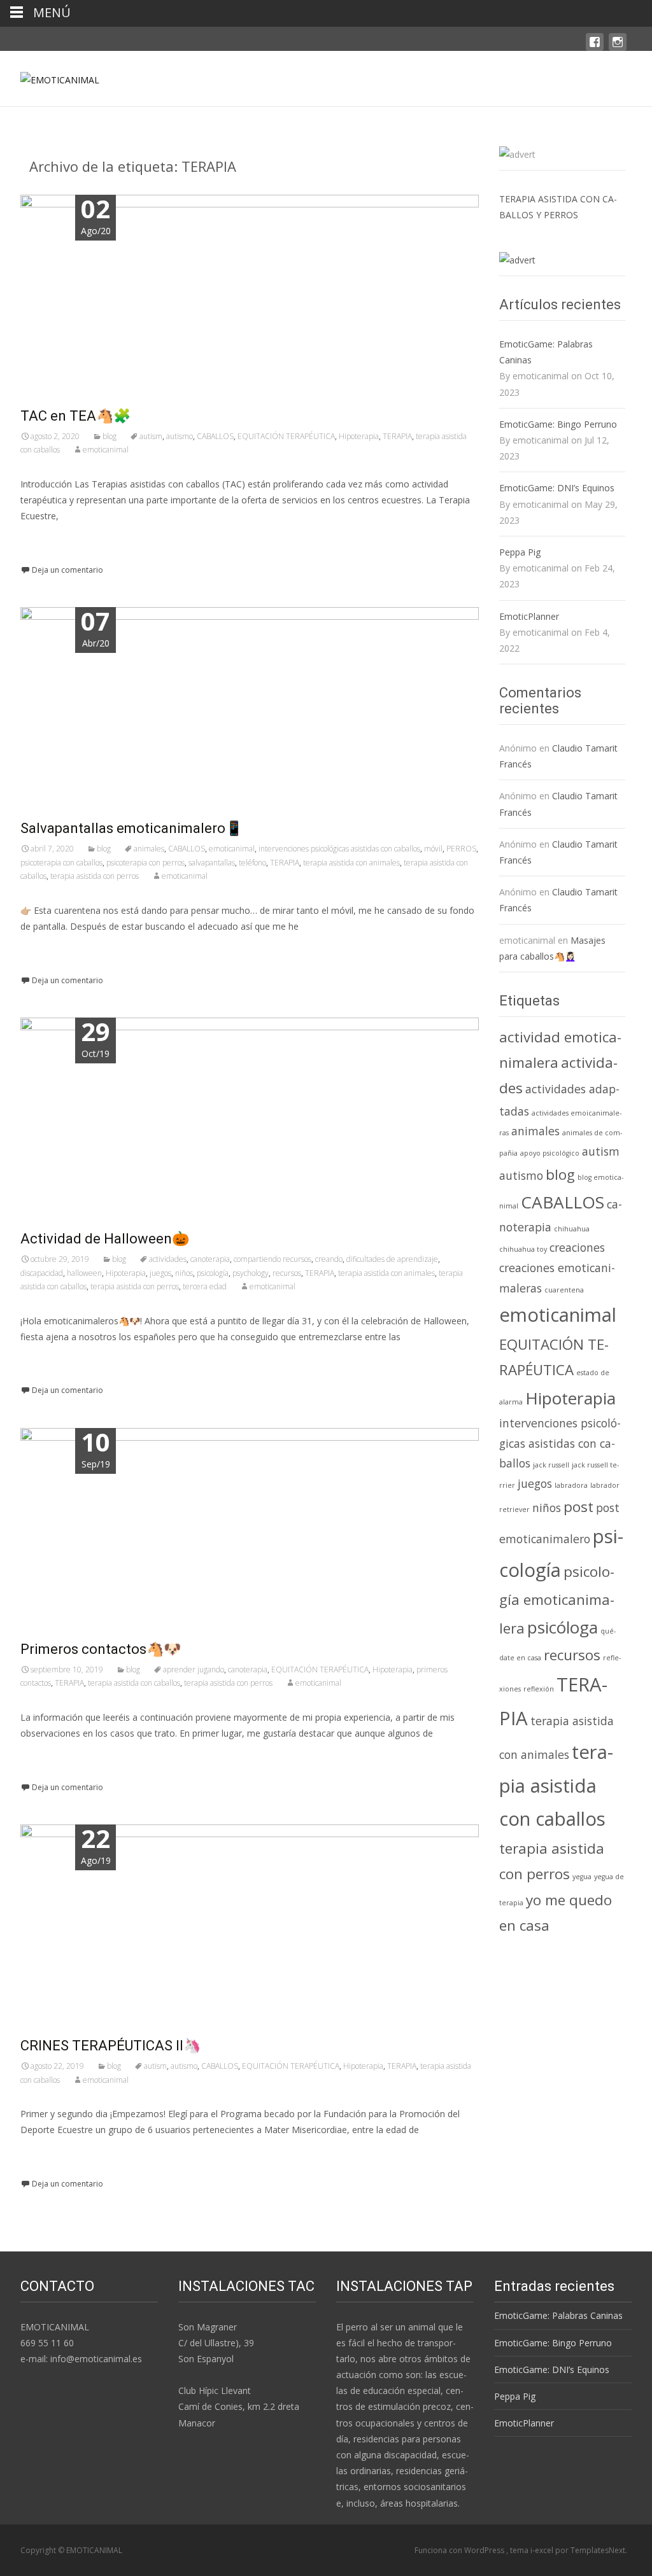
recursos (287, 1273)
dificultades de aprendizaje (392, 1259)
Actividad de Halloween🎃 (105, 1239)
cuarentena (564, 1290)
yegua (582, 1877)
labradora (571, 1485)
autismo (180, 436)
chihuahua (572, 1229)
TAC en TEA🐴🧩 (75, 416)
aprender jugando (194, 1669)
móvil (433, 849)
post (578, 1507)
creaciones (577, 1247)
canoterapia (210, 1259)
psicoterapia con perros (145, 863)
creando (329, 1259)
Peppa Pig (520, 552)
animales (149, 849)
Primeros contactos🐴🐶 (101, 1649)
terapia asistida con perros (95, 876)
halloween (84, 1273)
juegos (160, 1273)
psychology (251, 1273)
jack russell (551, 1465)
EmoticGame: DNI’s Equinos (557, 488)
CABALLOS (215, 436)
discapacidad (42, 1273)
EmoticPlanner (529, 616)
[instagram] (618, 48)
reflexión (539, 1689)
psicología (213, 1273)
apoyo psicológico (550, 1153)
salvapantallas (212, 863)
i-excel (543, 2550)
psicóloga (563, 1627)
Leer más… (46, 540)
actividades (168, 1259)
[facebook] (595, 48)
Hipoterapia (359, 436)
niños (184, 1273)
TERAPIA (397, 436)
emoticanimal (106, 450)
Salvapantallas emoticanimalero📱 (131, 828)
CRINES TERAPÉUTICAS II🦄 (110, 2046)
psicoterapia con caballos (61, 863)
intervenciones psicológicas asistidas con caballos (339, 849)
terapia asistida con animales (351, 863)
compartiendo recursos (273, 1259)
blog (110, 436)
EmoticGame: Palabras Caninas (546, 352)
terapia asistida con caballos (134, 1683)
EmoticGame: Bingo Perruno (558, 424)
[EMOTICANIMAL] (50, 76)
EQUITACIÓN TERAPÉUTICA (286, 436)
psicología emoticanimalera (557, 1600)
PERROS (461, 849)
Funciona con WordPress (460, 2550)
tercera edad (205, 1286)
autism (151, 436)
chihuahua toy (523, 1249)
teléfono (252, 863)
